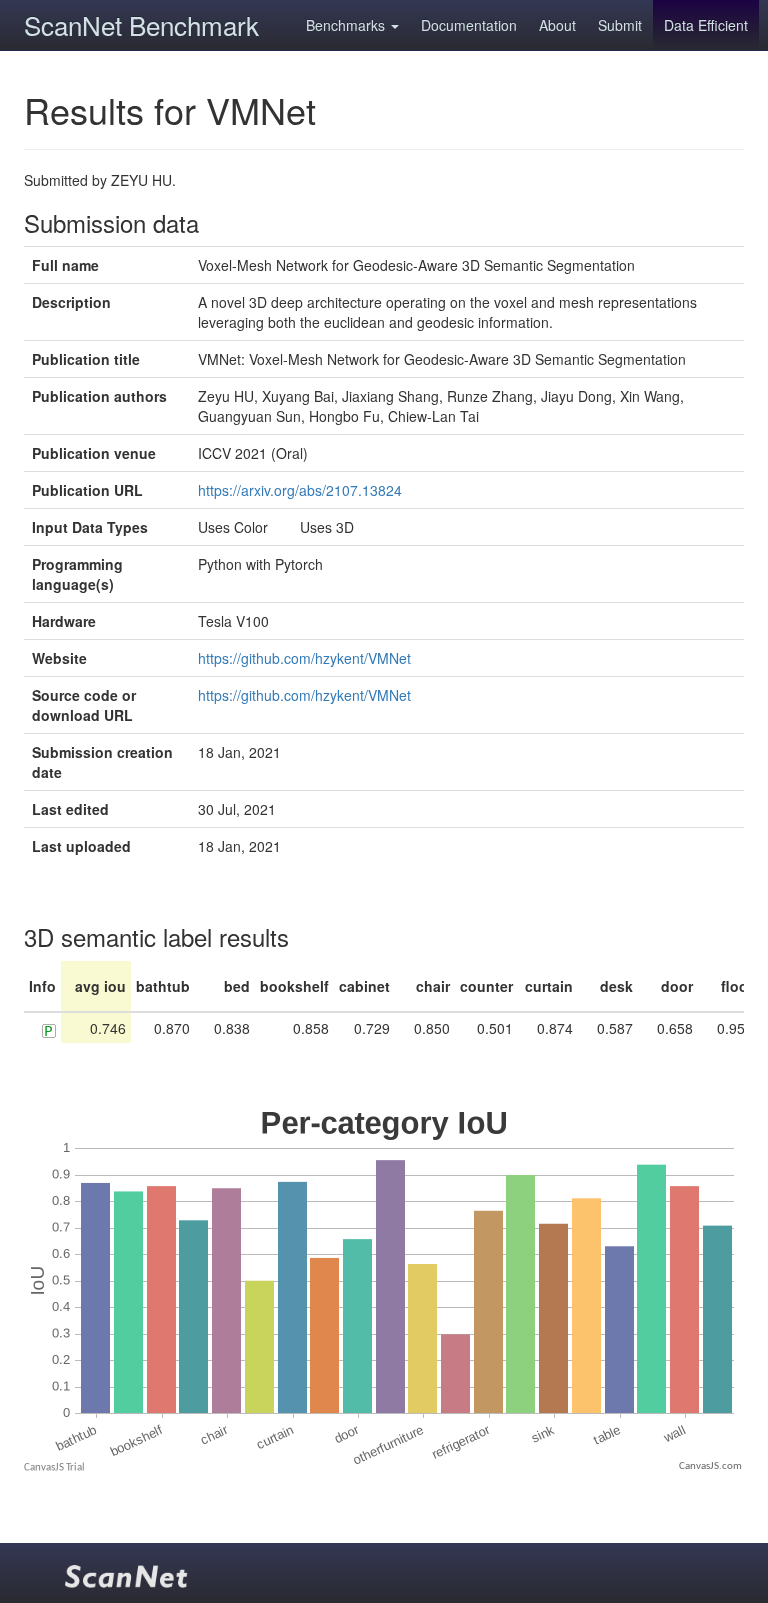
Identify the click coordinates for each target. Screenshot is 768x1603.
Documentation (469, 25)
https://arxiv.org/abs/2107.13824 (300, 490)
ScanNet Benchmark (141, 24)
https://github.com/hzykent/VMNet (304, 658)
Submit (620, 25)
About (557, 25)
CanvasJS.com (710, 1466)
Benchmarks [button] (347, 25)
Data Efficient (706, 25)
